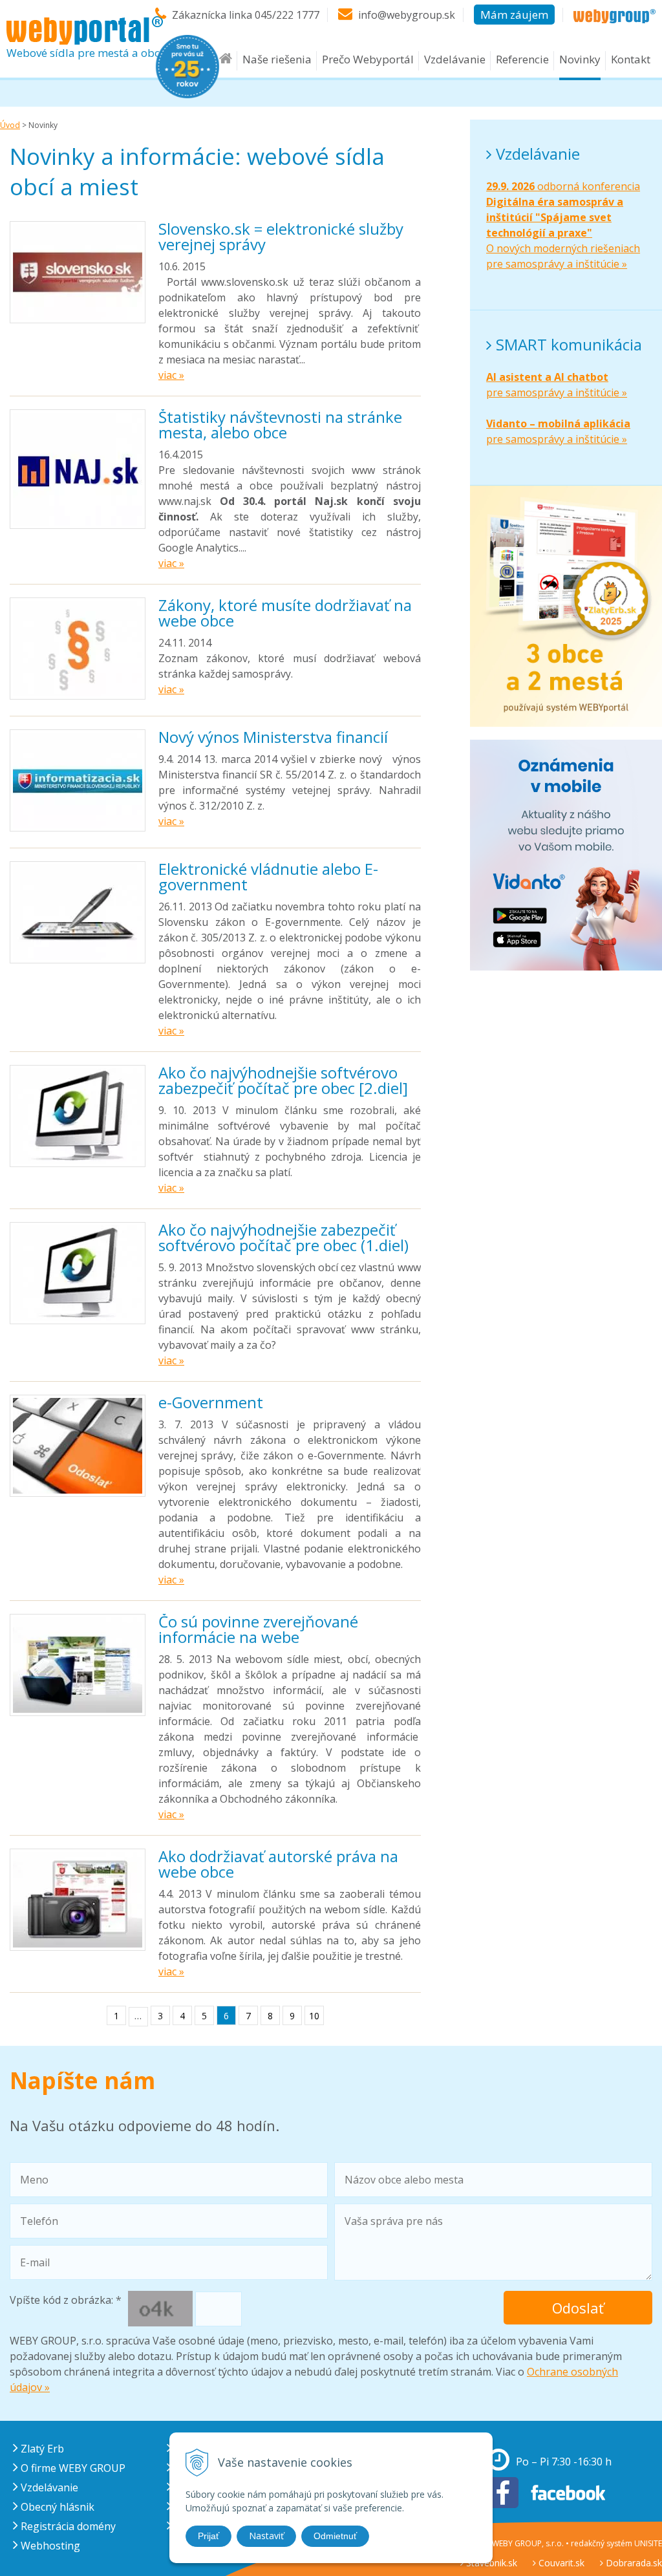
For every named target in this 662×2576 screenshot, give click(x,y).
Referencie (522, 59)
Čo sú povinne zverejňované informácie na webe (258, 1629)
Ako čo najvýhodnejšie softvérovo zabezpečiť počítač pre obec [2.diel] (283, 1080)
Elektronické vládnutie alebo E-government (268, 876)
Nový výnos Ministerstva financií (273, 737)
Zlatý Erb (41, 2449)
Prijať (208, 2536)
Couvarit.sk (560, 2563)
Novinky (580, 59)
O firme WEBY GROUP (72, 2468)
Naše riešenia (277, 59)
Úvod (10, 125)
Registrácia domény (67, 2526)
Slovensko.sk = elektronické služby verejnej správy (281, 236)
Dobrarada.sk (633, 2563)
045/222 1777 (287, 15)
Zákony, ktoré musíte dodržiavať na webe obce (285, 613)
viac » (171, 375)
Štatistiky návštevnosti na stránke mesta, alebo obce (280, 424)
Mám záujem (514, 15)
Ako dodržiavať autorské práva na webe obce (278, 1864)
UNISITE (648, 2543)
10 (314, 2016)
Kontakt (631, 59)
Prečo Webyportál (368, 59)
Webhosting (49, 2546)
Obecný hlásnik (56, 2507)
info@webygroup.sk (407, 15)
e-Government (211, 1402)
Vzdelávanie (455, 59)
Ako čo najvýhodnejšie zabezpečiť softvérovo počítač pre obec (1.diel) (283, 1237)
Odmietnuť (335, 2536)
